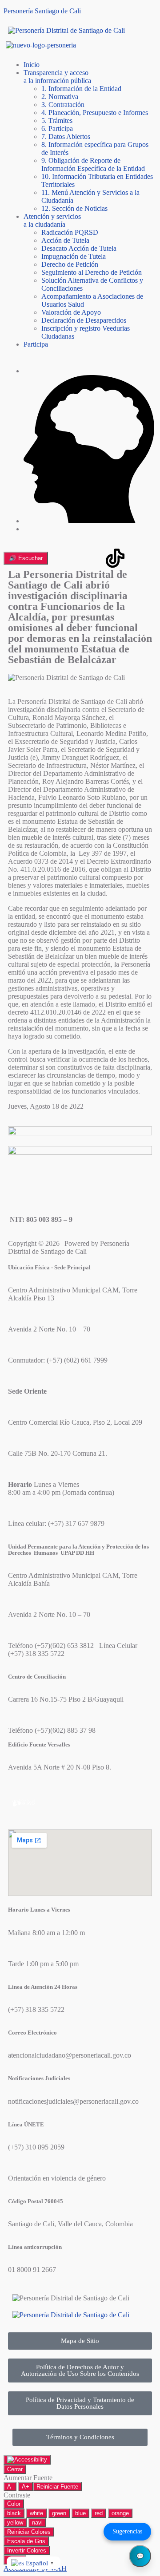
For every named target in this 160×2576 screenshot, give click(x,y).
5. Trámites (57, 121)
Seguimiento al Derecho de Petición (92, 272)
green (59, 2513)
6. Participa (57, 128)
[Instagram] (19, 558)
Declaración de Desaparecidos (84, 320)
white (36, 2513)
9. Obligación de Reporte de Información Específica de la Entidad (93, 164)
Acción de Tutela (65, 240)
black (14, 2513)
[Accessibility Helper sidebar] (27, 2460)
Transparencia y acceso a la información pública (57, 77)
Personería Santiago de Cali (42, 11)
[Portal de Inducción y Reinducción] (89, 521)
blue (80, 2513)
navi (37, 2523)
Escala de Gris (26, 2541)
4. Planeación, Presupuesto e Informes (95, 113)
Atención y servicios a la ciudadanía (52, 220)
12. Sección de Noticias (74, 208)
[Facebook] (43, 558)
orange (120, 2513)
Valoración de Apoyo (71, 312)
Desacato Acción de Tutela (79, 248)
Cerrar (15, 2469)
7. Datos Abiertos (66, 136)
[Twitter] (67, 558)
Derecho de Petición (70, 264)
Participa (36, 344)
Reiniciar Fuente (57, 2487)
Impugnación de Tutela (74, 256)
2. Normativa (60, 97)
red (99, 2513)
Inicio (32, 65)
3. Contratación (63, 105)
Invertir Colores (27, 2550)
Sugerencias (127, 2531)
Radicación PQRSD (70, 232)
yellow (15, 2523)
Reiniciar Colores (29, 2532)
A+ (26, 2487)
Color (14, 2504)
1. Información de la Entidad (81, 89)
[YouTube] (91, 558)
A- (10, 2487)
